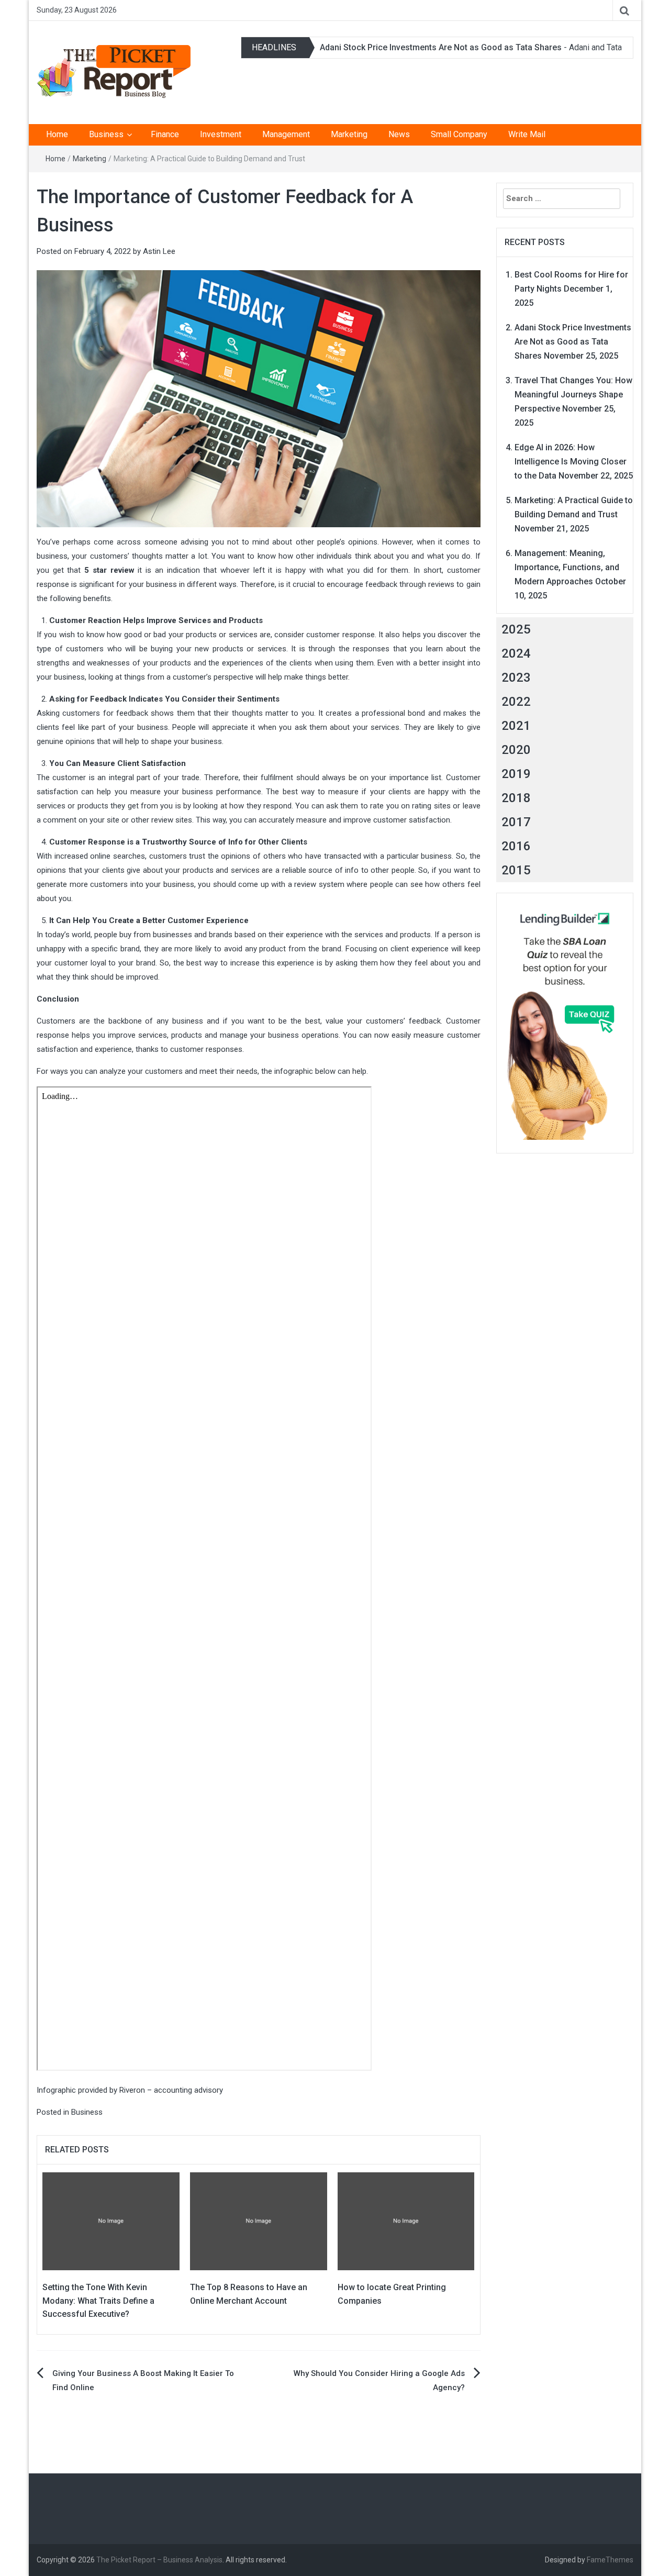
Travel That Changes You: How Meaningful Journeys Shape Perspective (573, 395)
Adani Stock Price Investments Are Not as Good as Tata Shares (441, 47)
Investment (221, 134)
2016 (516, 846)
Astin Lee (159, 251)
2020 (516, 750)
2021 (516, 726)
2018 (516, 798)
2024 (516, 653)
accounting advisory (188, 2090)
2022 (516, 702)
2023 (516, 678)
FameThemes (610, 2560)
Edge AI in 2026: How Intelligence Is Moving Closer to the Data (571, 462)
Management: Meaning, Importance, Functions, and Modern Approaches (567, 567)
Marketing (349, 134)
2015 (516, 870)
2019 (516, 774)
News (399, 134)
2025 (516, 629)
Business (106, 134)
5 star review (109, 570)
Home (57, 134)
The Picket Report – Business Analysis (159, 2560)
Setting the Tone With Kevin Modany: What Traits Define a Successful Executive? (98, 2301)
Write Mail (527, 134)
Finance (165, 134)
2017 (516, 822)
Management (286, 134)
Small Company (459, 134)
